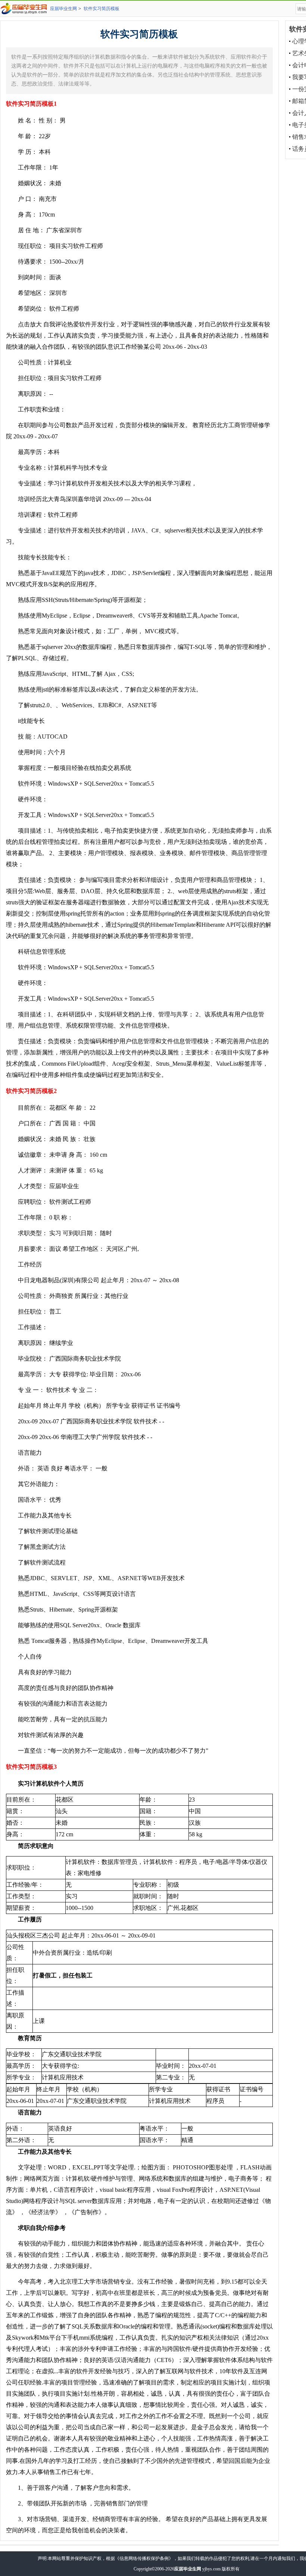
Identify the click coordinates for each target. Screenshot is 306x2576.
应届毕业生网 (63, 9)
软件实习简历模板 (102, 9)
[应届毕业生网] (25, 9)
